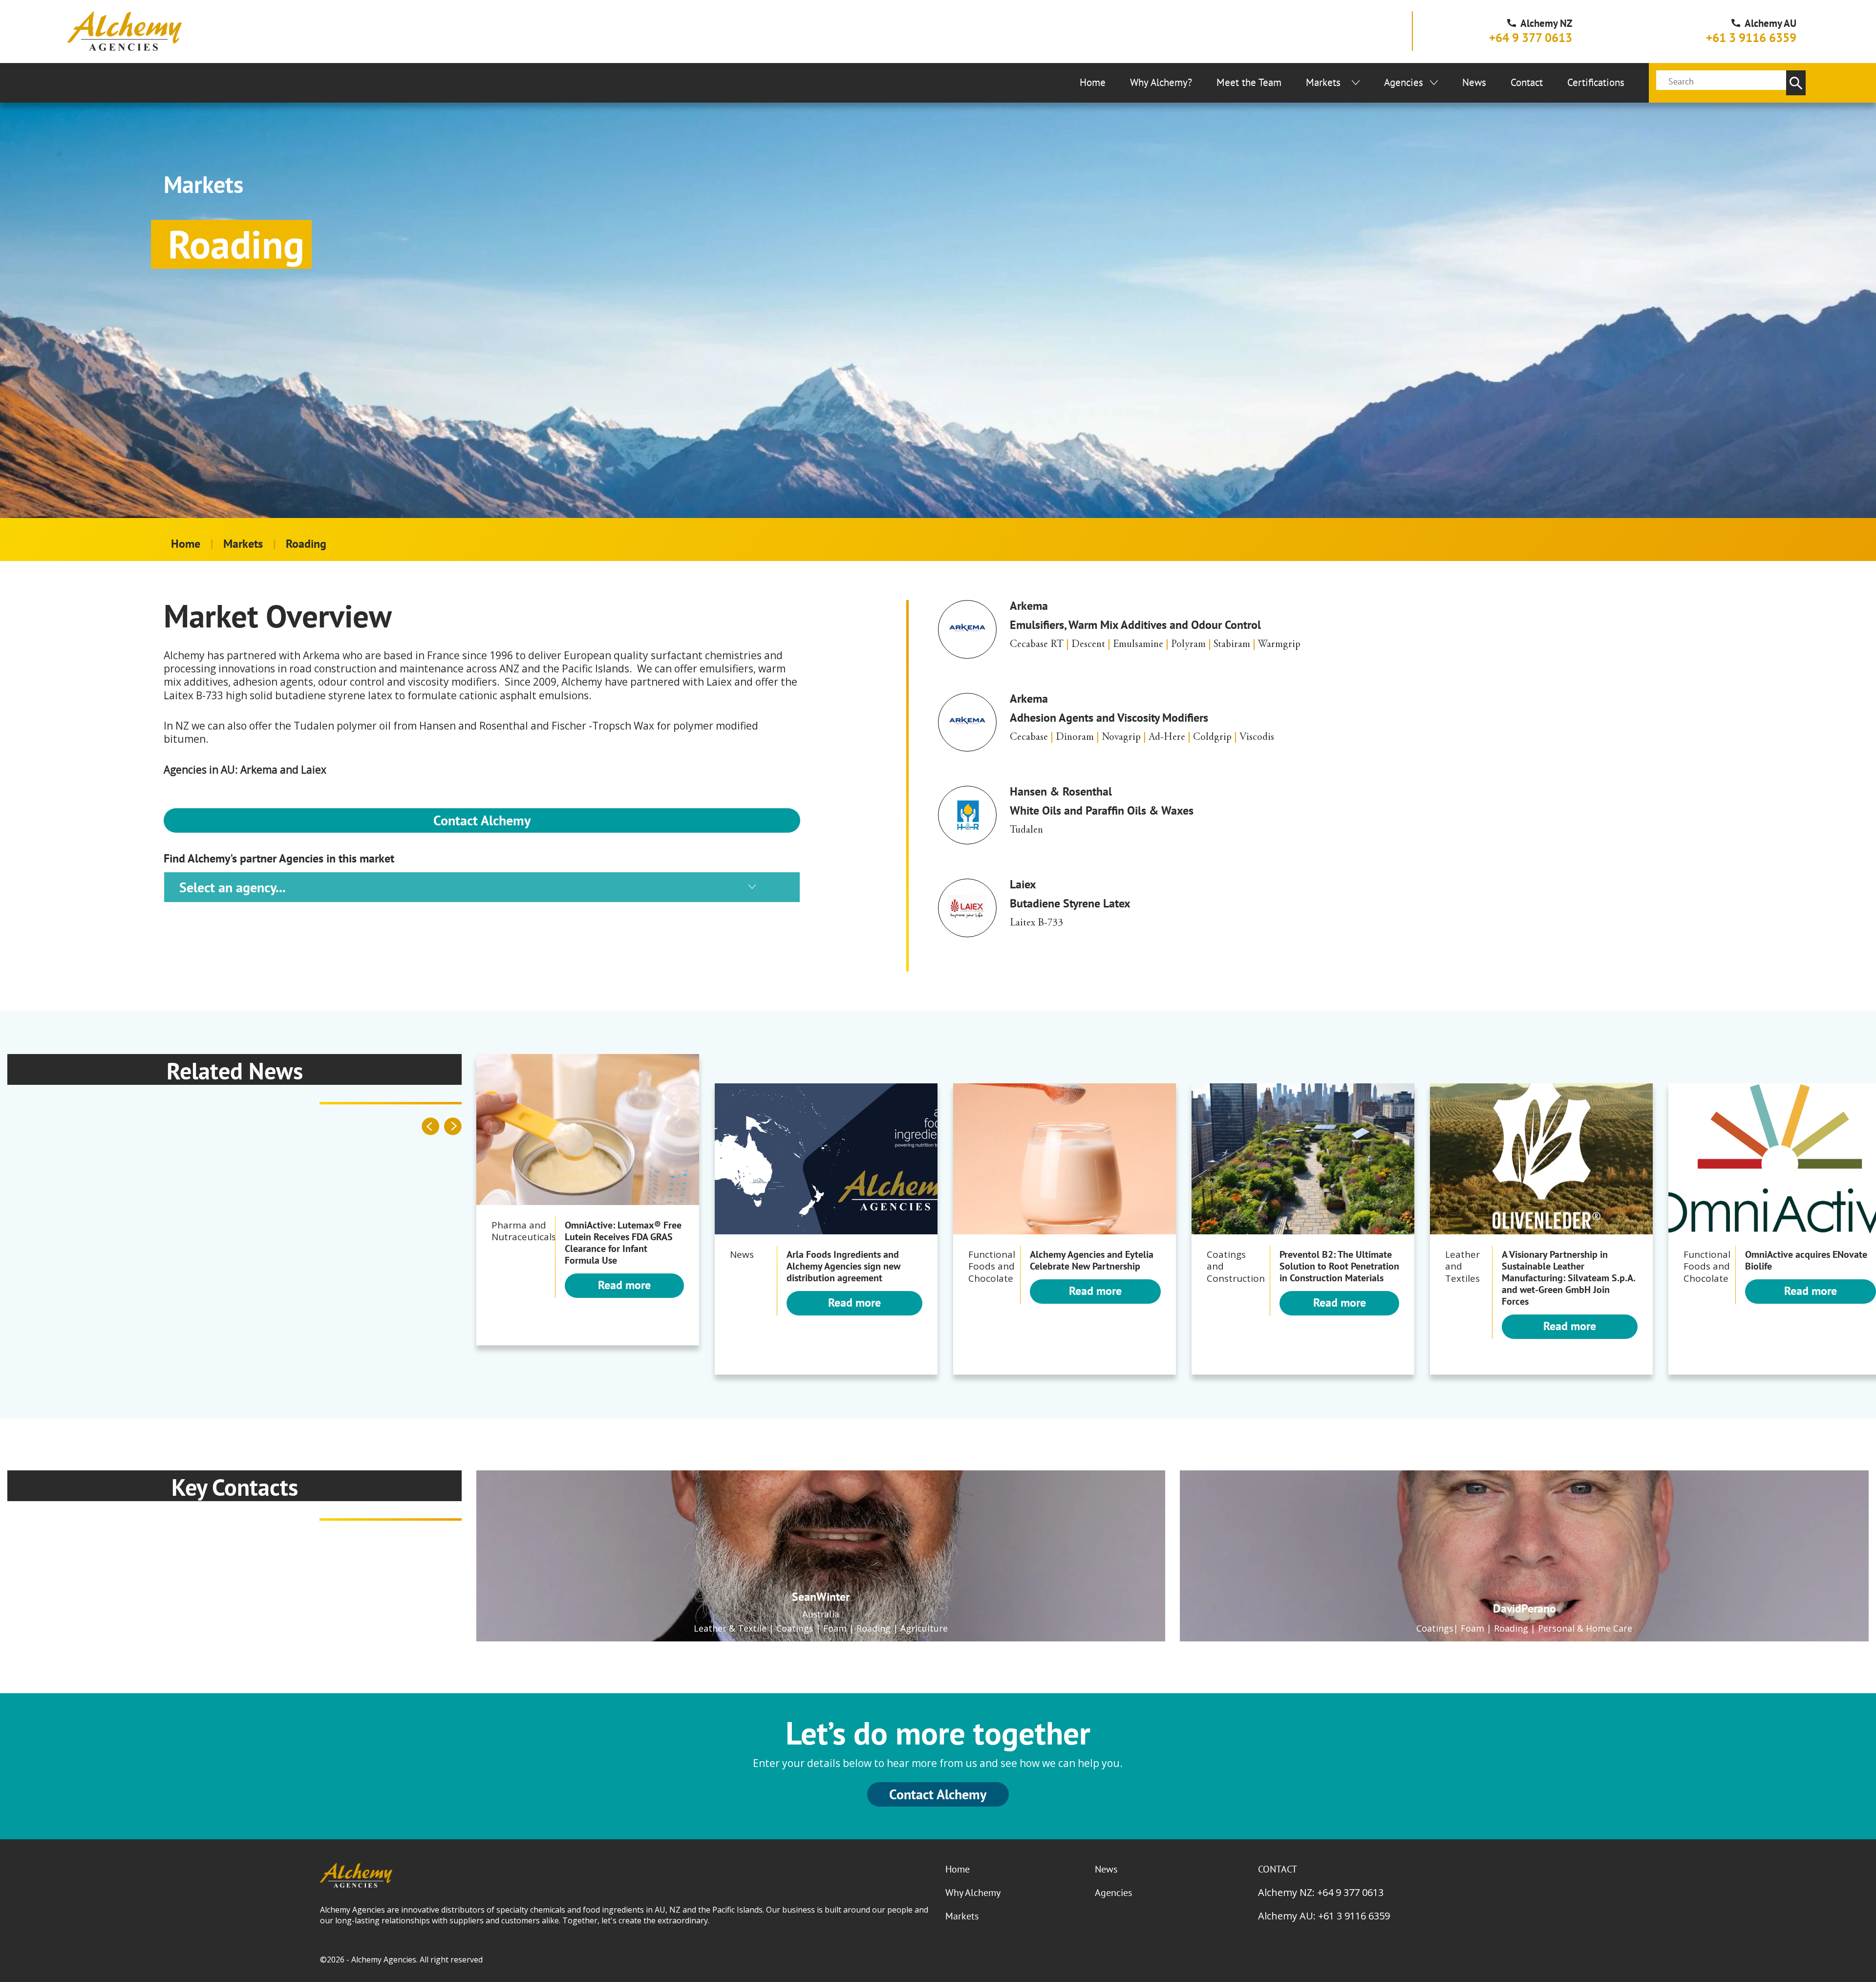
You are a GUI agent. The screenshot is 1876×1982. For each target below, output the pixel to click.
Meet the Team (1249, 82)
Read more (624, 1285)
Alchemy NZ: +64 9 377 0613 (1321, 1892)
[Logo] (125, 31)
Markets (1323, 82)
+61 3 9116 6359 (1751, 38)
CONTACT (1278, 1869)
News (1474, 82)
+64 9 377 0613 (1531, 38)
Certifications (1596, 82)
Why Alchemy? (1161, 82)
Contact (1527, 82)
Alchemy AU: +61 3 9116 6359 (1324, 1916)
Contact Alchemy (482, 820)
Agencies (1404, 82)
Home (1093, 82)
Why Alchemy (973, 1893)
